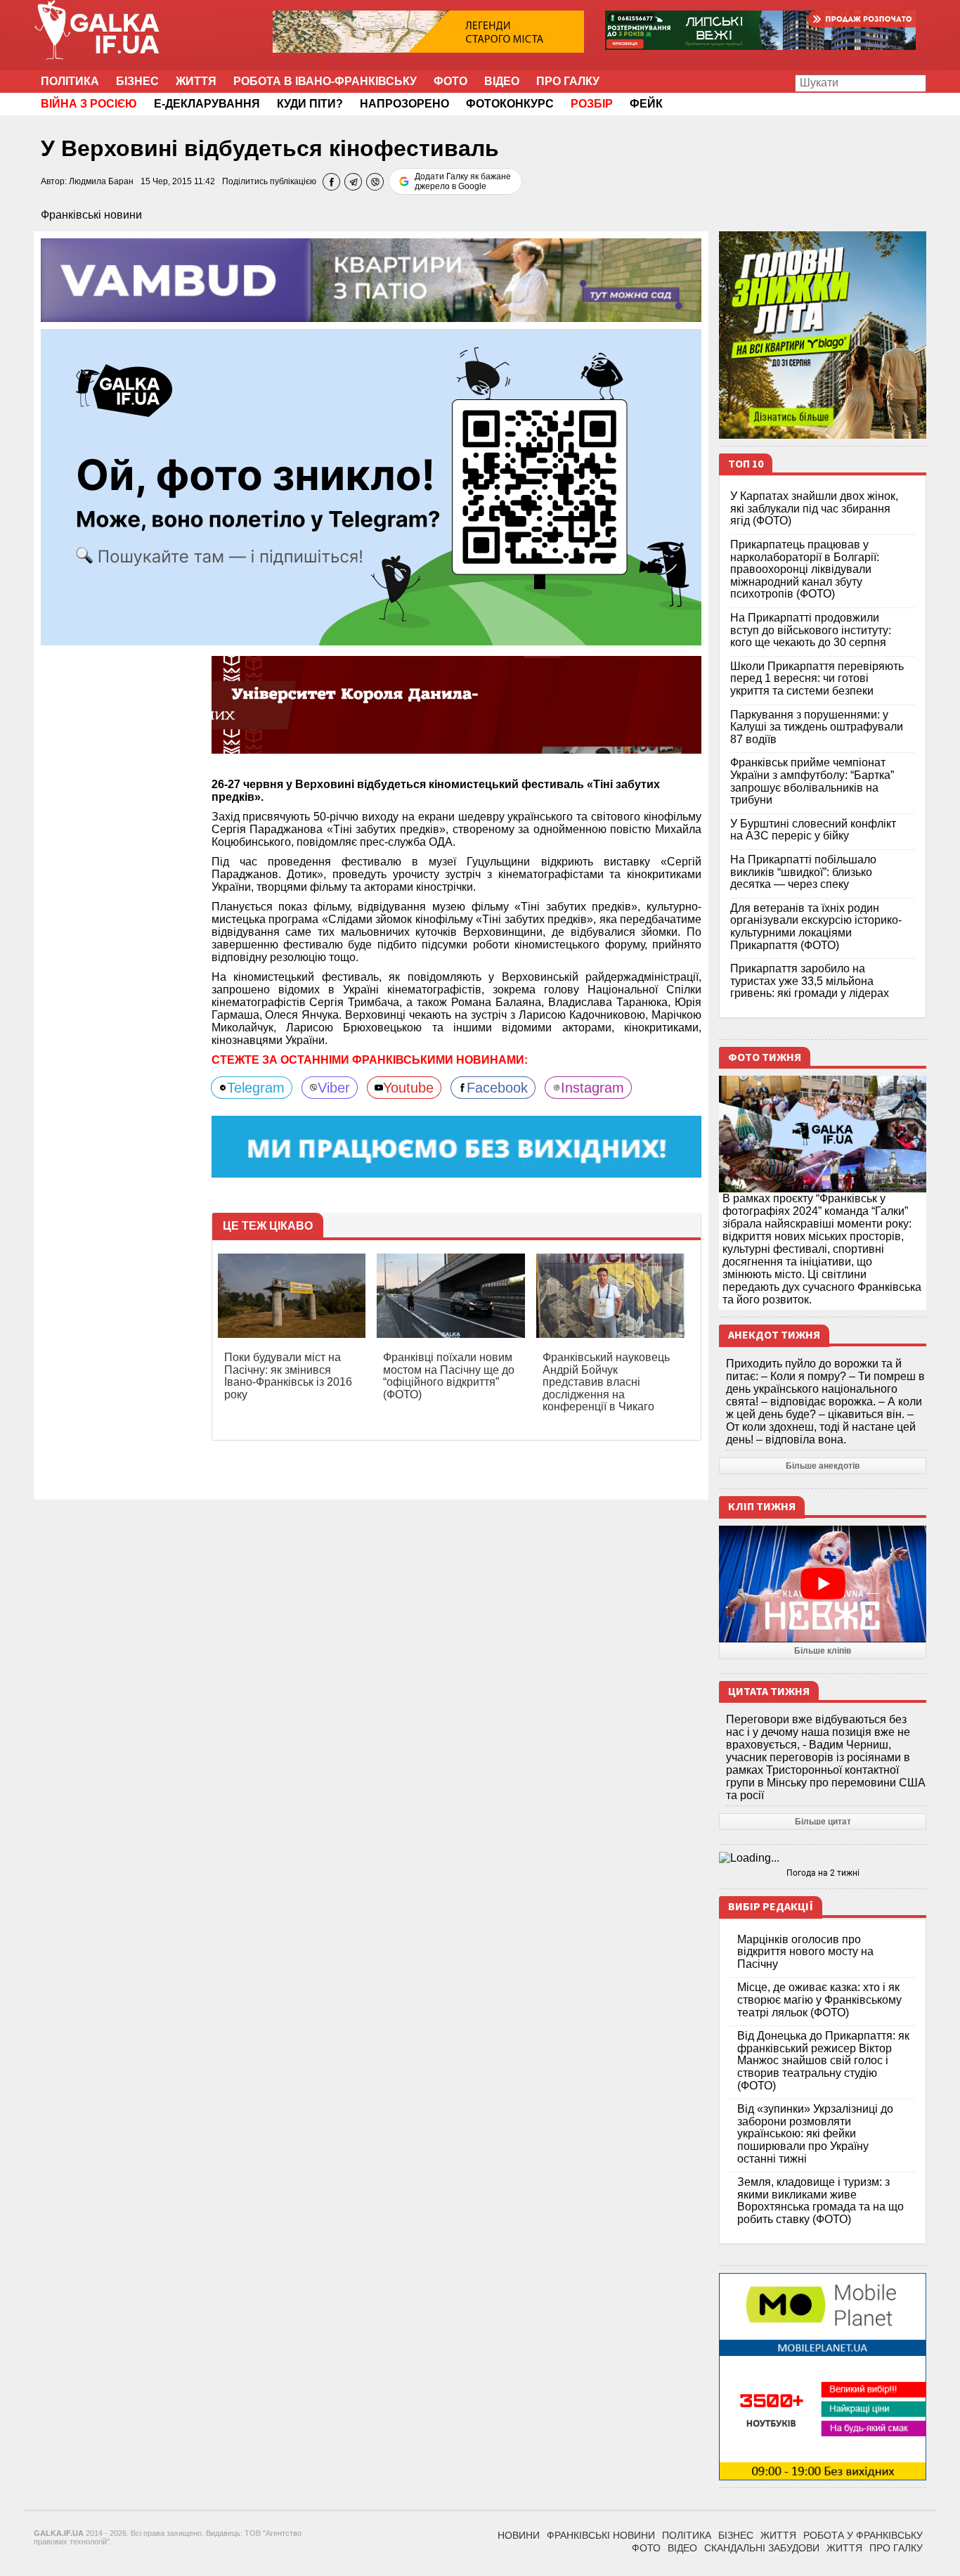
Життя (196, 81)
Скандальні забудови (762, 2548)
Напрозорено (404, 104)
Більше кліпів (823, 1651)
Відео (502, 81)
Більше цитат (823, 1822)
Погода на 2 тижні (823, 1873)
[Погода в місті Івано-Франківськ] (823, 1858)
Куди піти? (310, 104)
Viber (334, 1088)
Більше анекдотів (823, 1466)
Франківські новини (91, 215)
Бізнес (137, 81)
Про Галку (568, 81)
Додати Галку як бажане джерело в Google (463, 181)
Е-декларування (207, 104)
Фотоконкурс (510, 104)
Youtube (408, 1088)
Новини (519, 2535)
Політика (70, 81)
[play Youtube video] (823, 1584)
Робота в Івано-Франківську (325, 81)
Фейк (646, 104)
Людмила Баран (101, 181)
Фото (450, 81)
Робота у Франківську (863, 2535)
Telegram (256, 1088)
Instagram (592, 1088)
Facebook (497, 1088)
